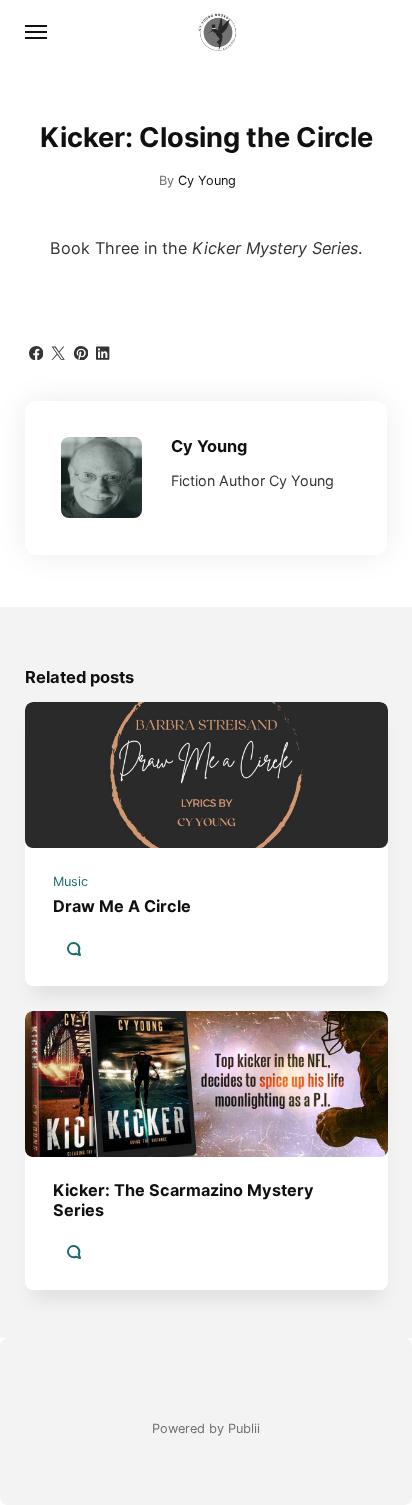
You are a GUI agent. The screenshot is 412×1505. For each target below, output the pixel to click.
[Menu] (37, 32)
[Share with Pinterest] (81, 351)
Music (70, 882)
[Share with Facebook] (36, 351)
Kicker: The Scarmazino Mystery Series (183, 1199)
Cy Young (207, 180)
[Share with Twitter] (58, 351)
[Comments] (73, 949)
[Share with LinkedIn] (103, 351)
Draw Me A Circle (122, 906)
